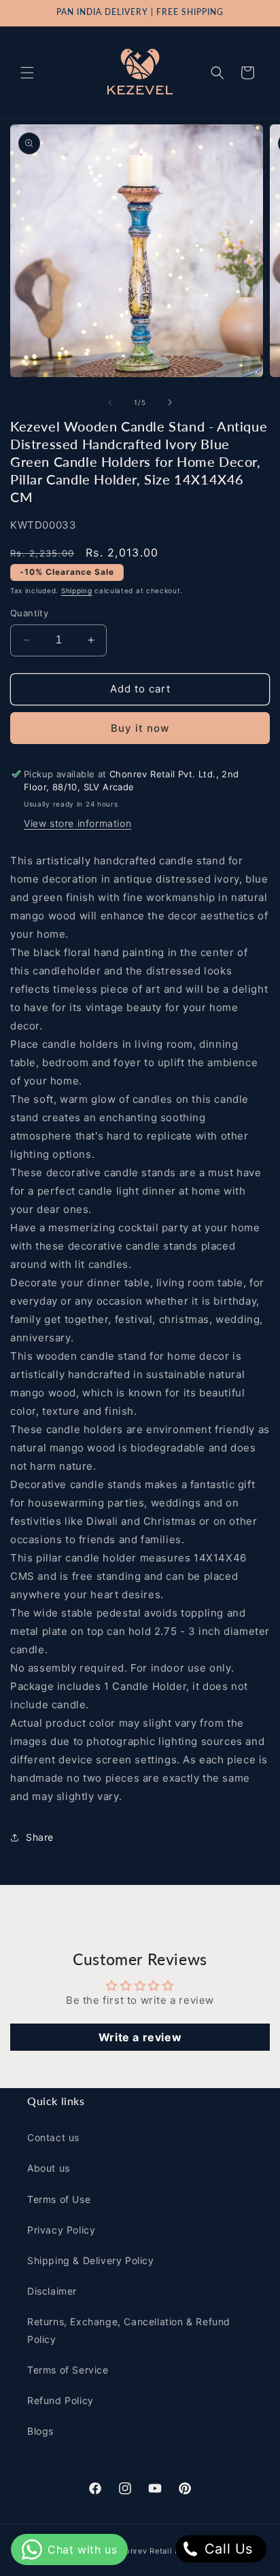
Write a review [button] (140, 2037)
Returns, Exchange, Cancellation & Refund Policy (129, 2330)
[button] (27, 73)
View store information (77, 823)
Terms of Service (68, 2370)
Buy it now (140, 728)
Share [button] (40, 1837)
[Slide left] (110, 402)
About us (49, 2168)
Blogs (40, 2431)
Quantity (29, 613)
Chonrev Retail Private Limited (175, 2551)
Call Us (226, 2549)
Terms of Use (59, 2199)
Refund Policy (60, 2400)
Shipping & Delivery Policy (91, 2260)
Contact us (53, 2137)
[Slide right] (170, 402)
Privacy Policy (61, 2230)
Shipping (77, 590)
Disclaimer (52, 2291)
